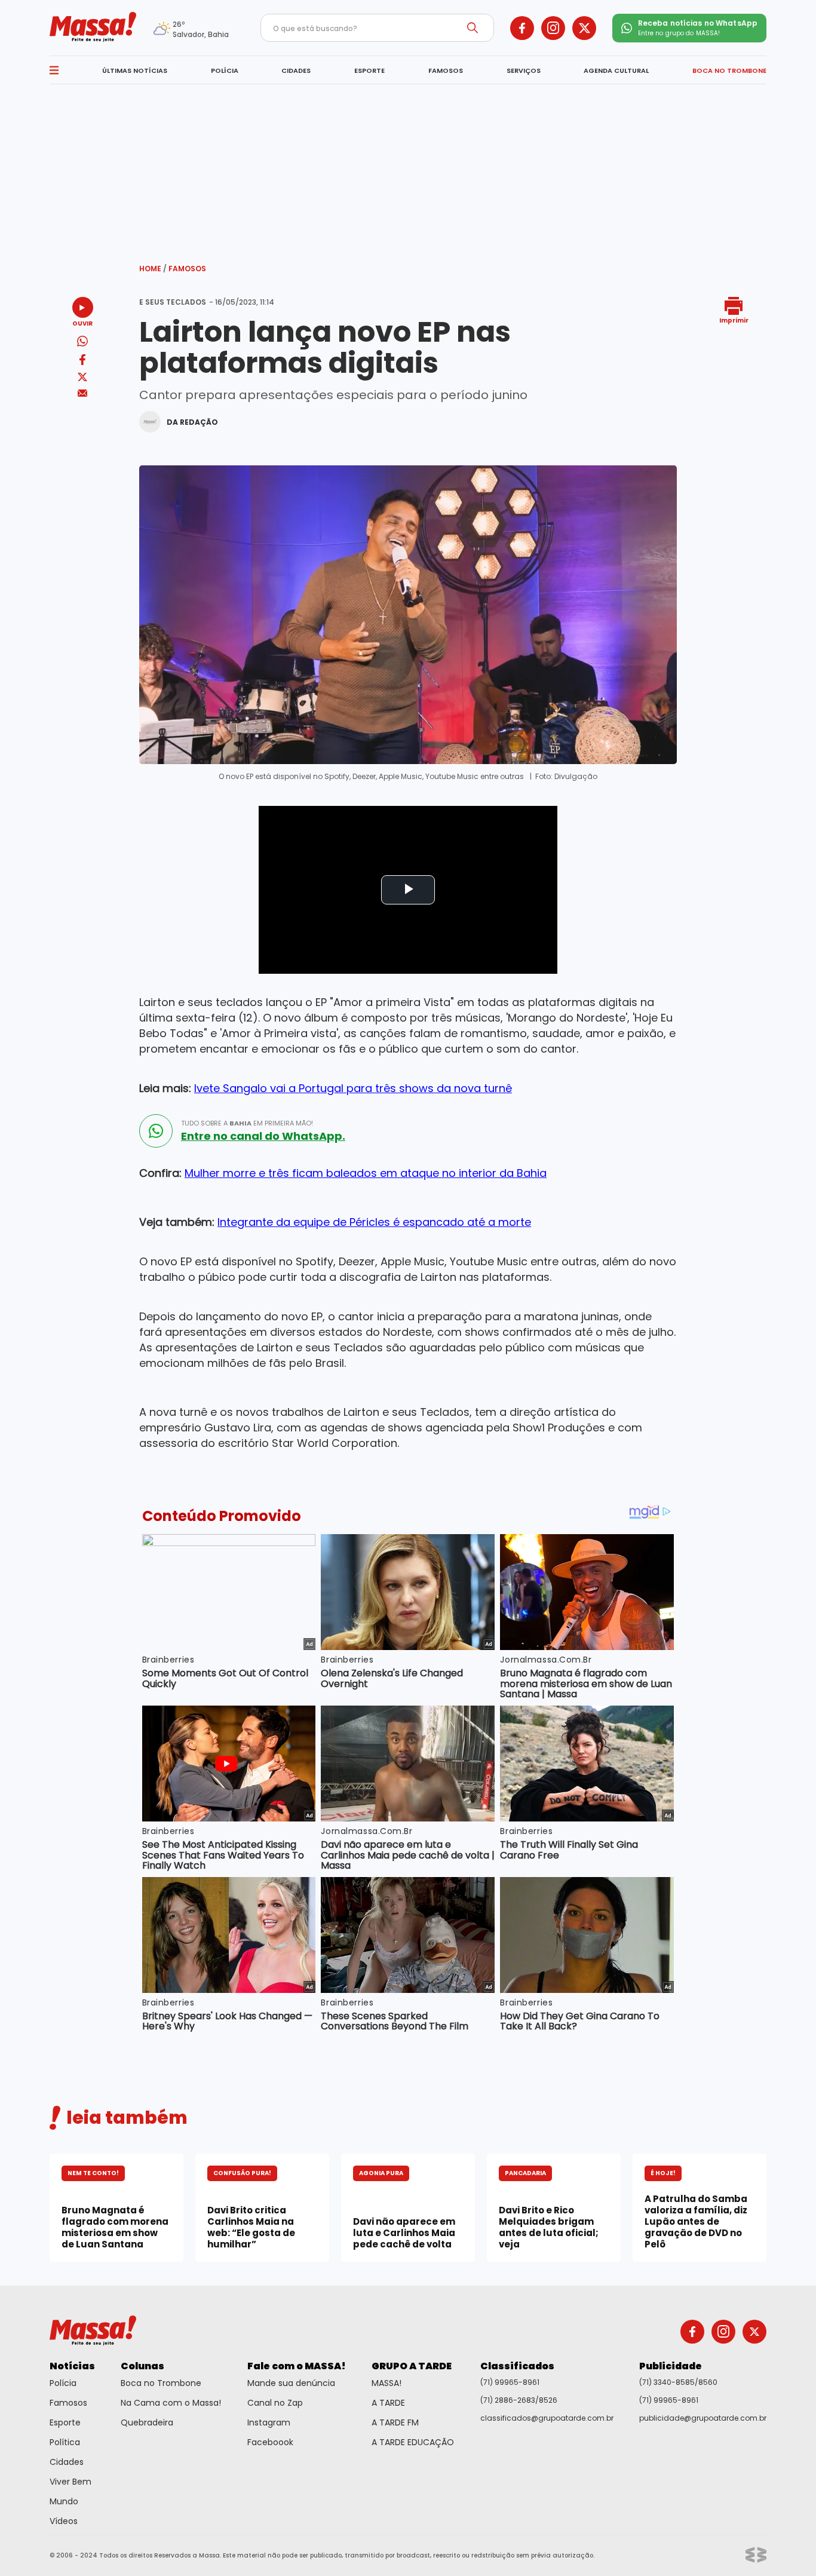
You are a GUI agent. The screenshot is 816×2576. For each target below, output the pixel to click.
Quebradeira (147, 2422)
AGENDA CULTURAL (616, 70)
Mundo (64, 2501)
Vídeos (64, 2521)
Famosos (187, 269)
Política (65, 2442)
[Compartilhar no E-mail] (83, 393)
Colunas (142, 2366)
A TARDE (388, 2403)
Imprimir (734, 320)
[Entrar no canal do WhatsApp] (156, 1131)
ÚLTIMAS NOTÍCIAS (135, 70)
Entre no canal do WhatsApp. (263, 1136)
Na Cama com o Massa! (171, 2403)
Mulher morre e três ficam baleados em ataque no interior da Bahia (366, 1173)
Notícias (72, 2366)
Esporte (65, 2422)
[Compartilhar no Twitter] (82, 378)
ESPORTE (369, 70)
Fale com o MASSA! (297, 2366)
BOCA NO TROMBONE (729, 70)
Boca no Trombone (161, 2383)
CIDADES (296, 70)
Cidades (67, 2462)
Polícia (63, 2383)
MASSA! (386, 2383)
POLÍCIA (225, 70)
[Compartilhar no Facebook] (82, 362)
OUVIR (82, 323)
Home (153, 269)
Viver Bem (70, 2482)
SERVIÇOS (524, 70)
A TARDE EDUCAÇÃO (413, 2442)
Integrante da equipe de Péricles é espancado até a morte (374, 1222)
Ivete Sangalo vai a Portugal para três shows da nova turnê (353, 1088)
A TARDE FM (395, 2422)
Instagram (269, 2422)
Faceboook (270, 2442)
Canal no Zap (275, 2403)
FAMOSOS (446, 70)
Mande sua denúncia (291, 2383)
